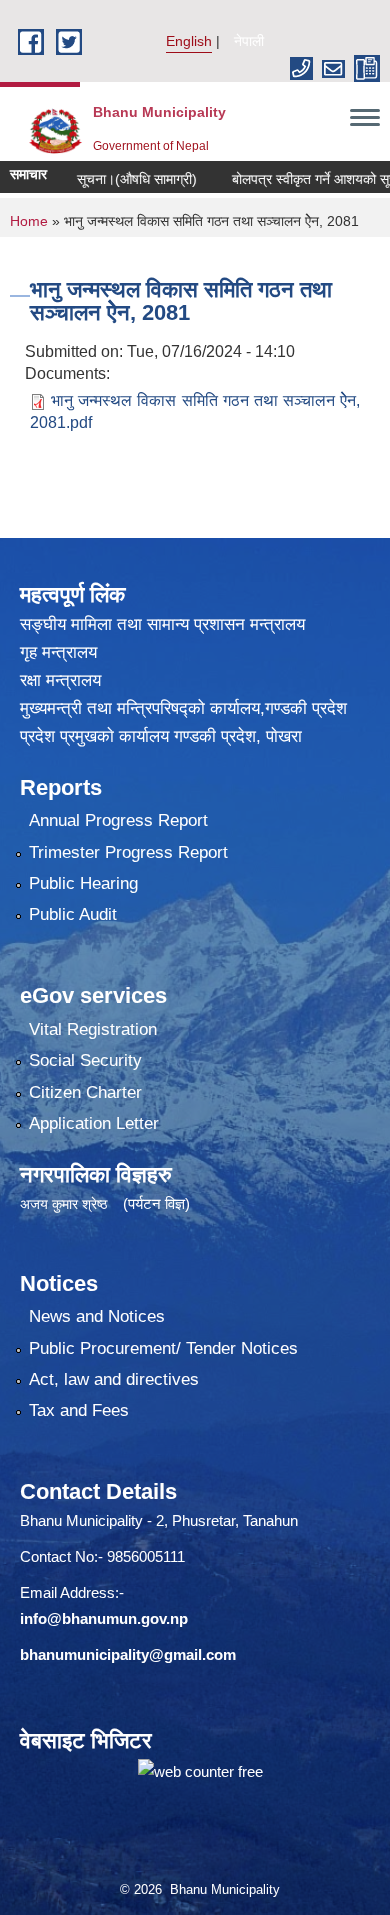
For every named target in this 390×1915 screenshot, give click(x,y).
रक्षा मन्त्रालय (60, 680)
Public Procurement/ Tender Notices (163, 1348)
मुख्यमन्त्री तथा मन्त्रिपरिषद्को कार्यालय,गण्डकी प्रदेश (183, 708)
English (189, 41)
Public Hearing (83, 883)
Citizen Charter (85, 1092)
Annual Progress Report (118, 820)
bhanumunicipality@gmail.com (128, 1654)
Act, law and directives (114, 1379)
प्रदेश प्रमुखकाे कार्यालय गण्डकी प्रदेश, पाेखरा (161, 736)
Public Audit (73, 914)
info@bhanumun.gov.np (104, 1618)
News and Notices (97, 1316)
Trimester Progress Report (128, 852)
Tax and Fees (79, 1410)
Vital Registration (93, 1029)
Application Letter (94, 1123)
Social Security (85, 1060)
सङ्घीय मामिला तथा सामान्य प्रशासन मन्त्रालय (162, 624)
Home (29, 221)
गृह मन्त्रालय (58, 652)
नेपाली (249, 41)
